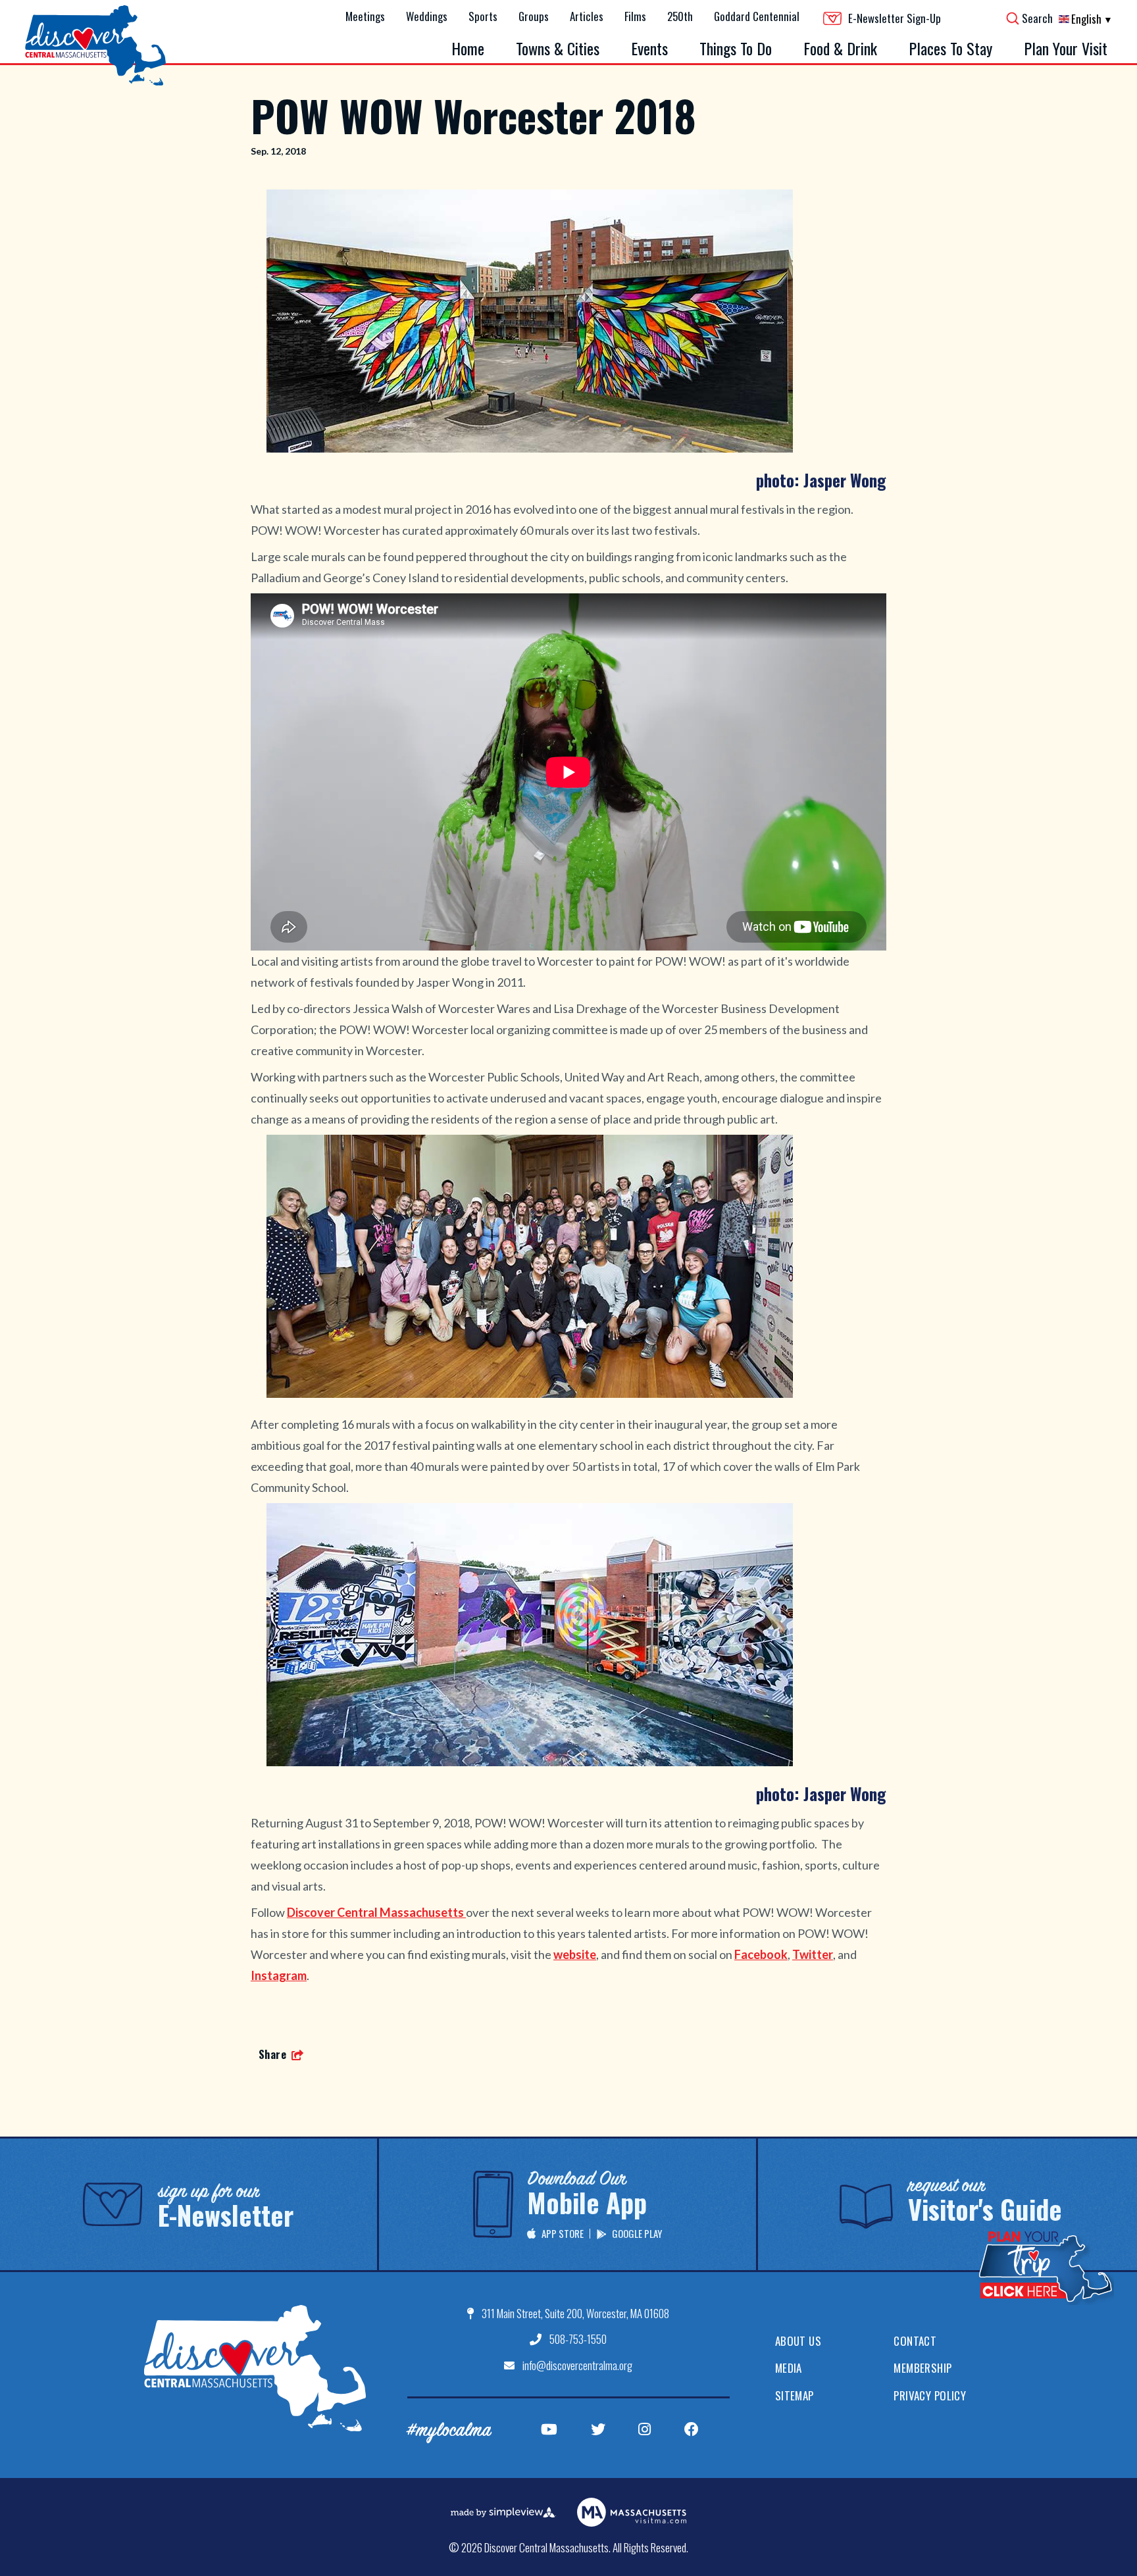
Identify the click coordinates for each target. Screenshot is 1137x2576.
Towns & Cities (558, 48)
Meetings (365, 16)
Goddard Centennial (757, 16)
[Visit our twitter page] (598, 2429)
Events (649, 48)
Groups (534, 16)
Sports (483, 16)
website (575, 1954)
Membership (922, 2368)
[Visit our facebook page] (692, 2429)
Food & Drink (840, 48)
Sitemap (795, 2395)
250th (680, 16)
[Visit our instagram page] (644, 2429)
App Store (563, 2233)
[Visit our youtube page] (549, 2429)
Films (635, 16)
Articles (587, 16)
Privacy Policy (930, 2395)
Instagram (279, 1975)
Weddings (427, 16)
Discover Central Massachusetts (376, 1912)
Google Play (637, 2233)
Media (789, 2368)
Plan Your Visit (1066, 48)
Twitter (813, 1954)
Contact (915, 2341)
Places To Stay (950, 48)
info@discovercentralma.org (577, 2365)
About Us (798, 2341)
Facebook (761, 1954)
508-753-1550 (578, 2339)
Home (468, 48)
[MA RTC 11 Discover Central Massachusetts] (255, 2368)
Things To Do (736, 48)
